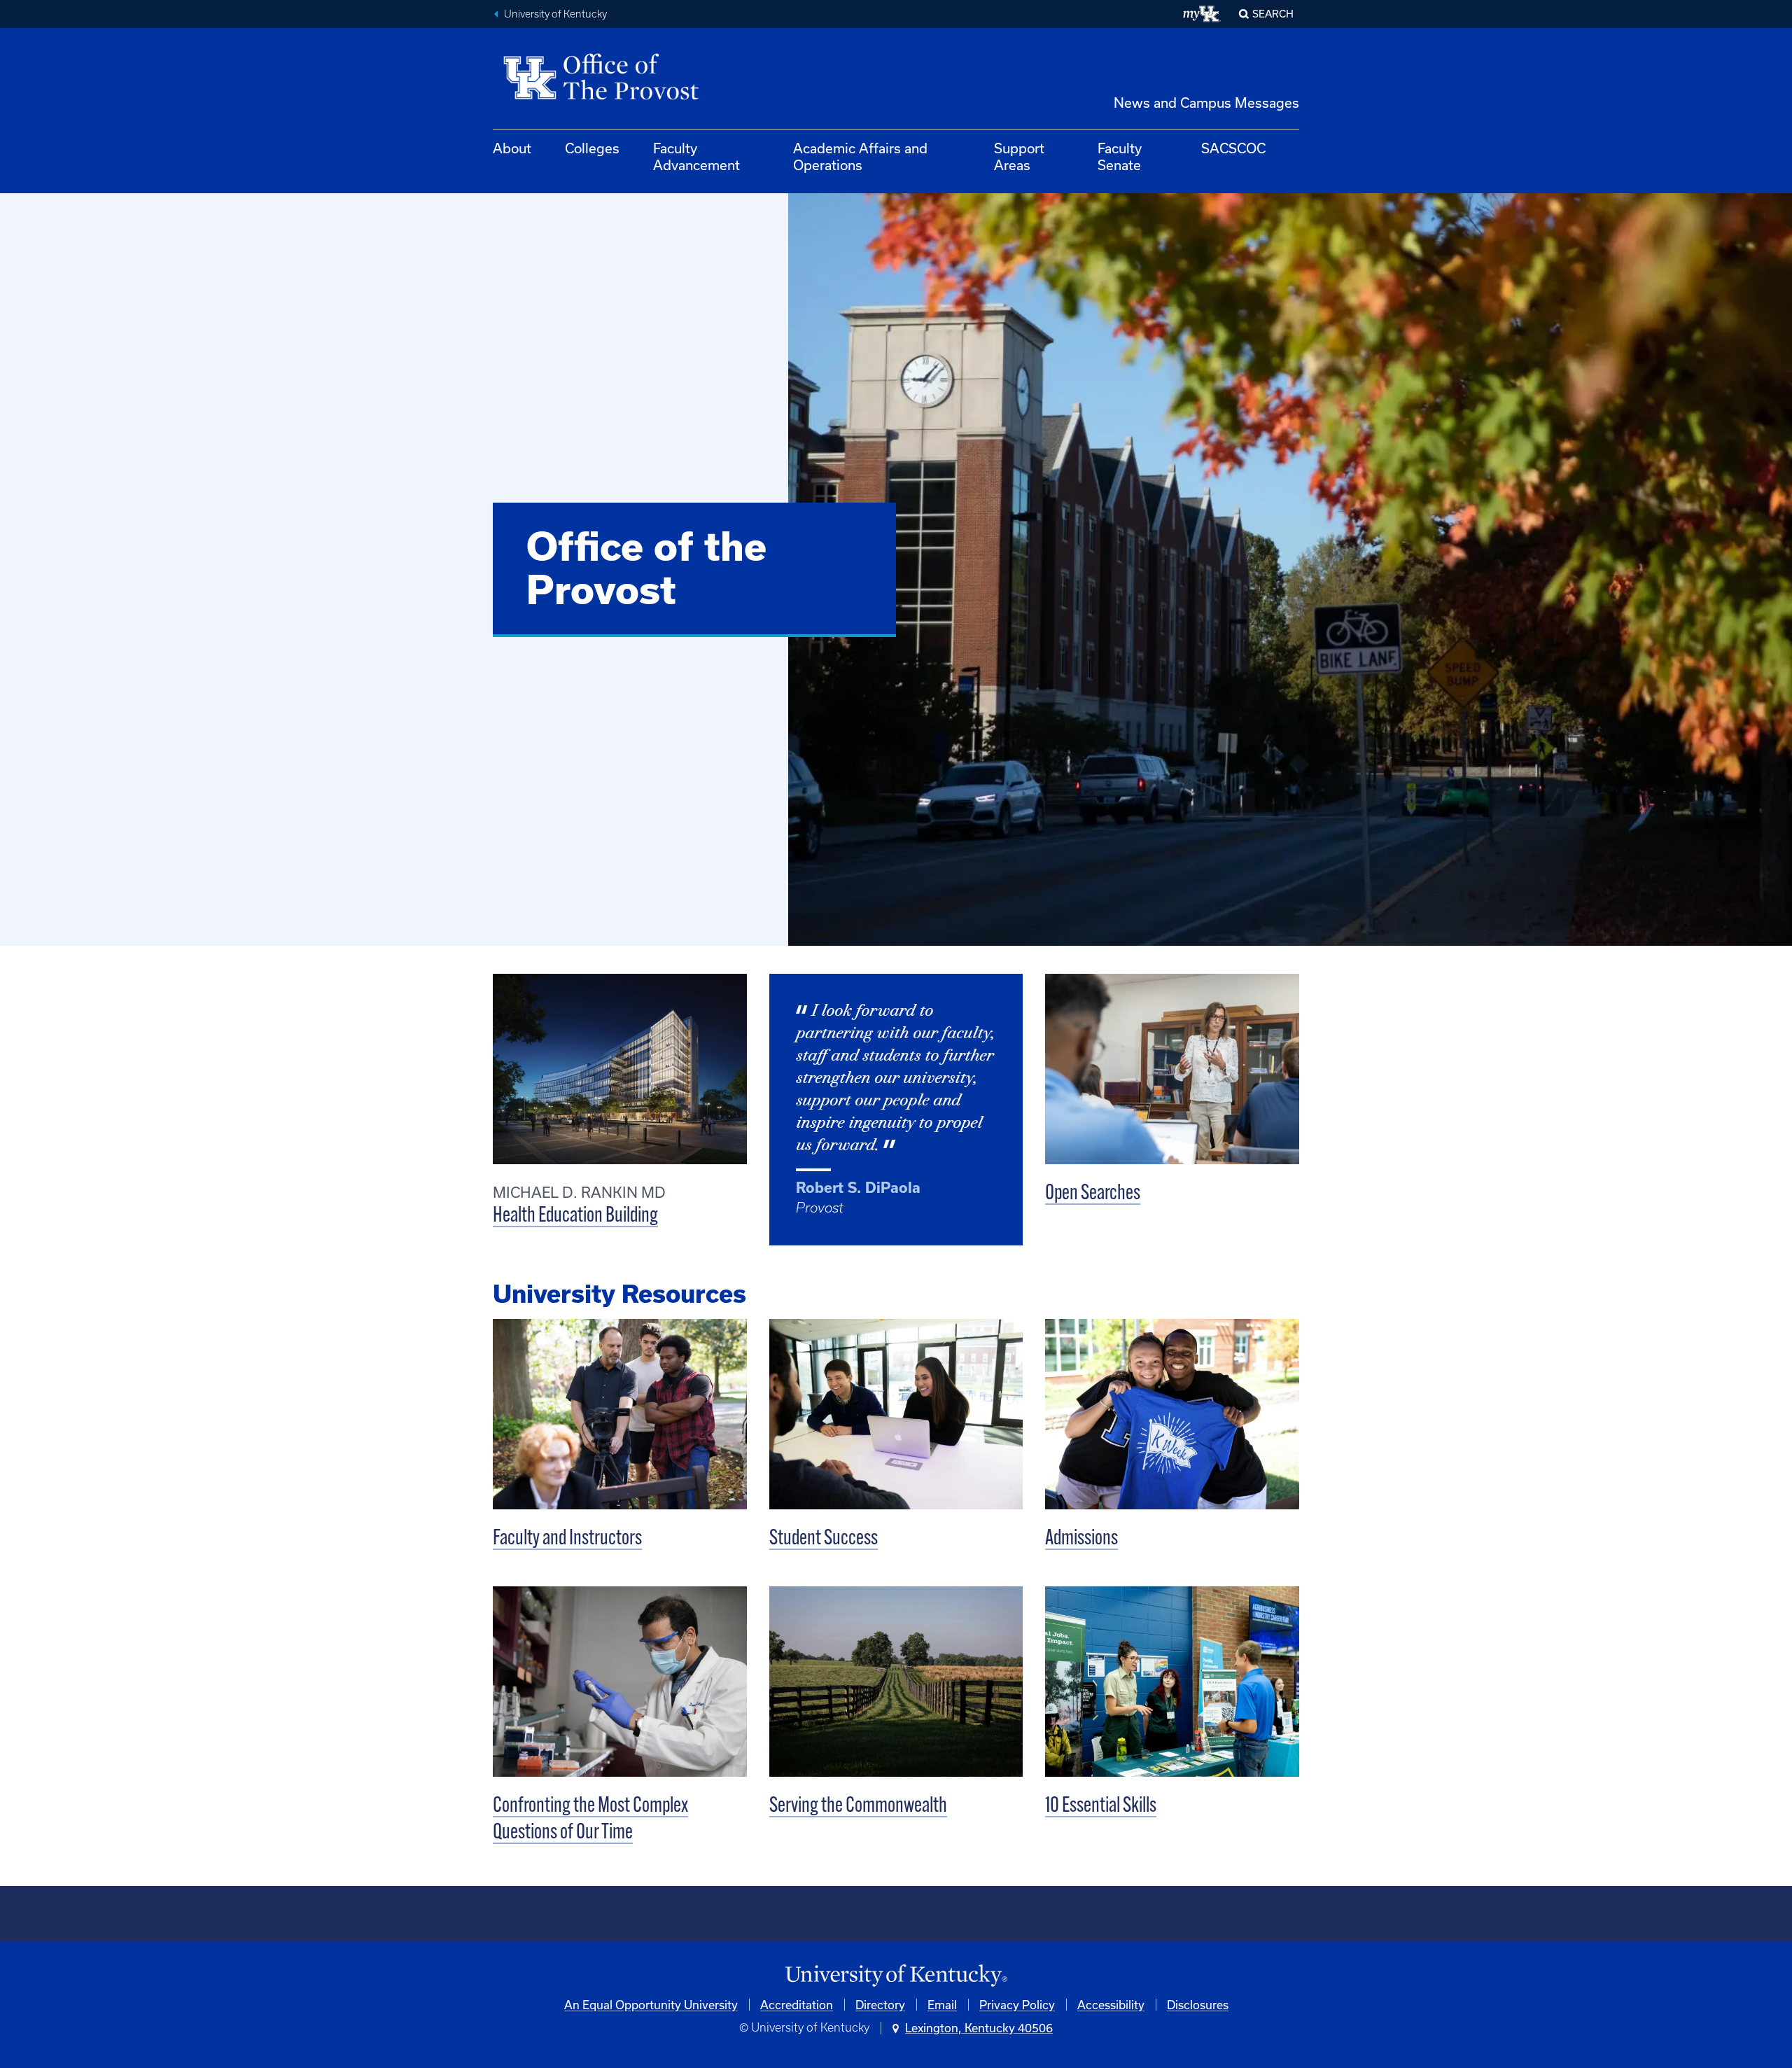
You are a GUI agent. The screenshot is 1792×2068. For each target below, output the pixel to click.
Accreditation (797, 2005)
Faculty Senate (1120, 156)
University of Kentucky (555, 14)
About (512, 148)
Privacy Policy (1017, 2005)
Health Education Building (575, 1216)
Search (1273, 14)
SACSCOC (1233, 148)
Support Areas (1019, 156)
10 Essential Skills (1101, 1807)
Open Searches (1093, 1194)
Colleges (592, 148)
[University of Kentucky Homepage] (896, 1976)
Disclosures (1198, 2005)
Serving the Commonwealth (858, 1807)
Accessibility (1111, 2005)
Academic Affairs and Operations (860, 156)
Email (942, 2005)
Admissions (1081, 1539)
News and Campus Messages (1206, 103)
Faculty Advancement (696, 156)
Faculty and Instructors (567, 1539)
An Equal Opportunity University (651, 2005)
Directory (880, 2005)
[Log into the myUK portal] (1202, 14)
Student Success (824, 1539)
